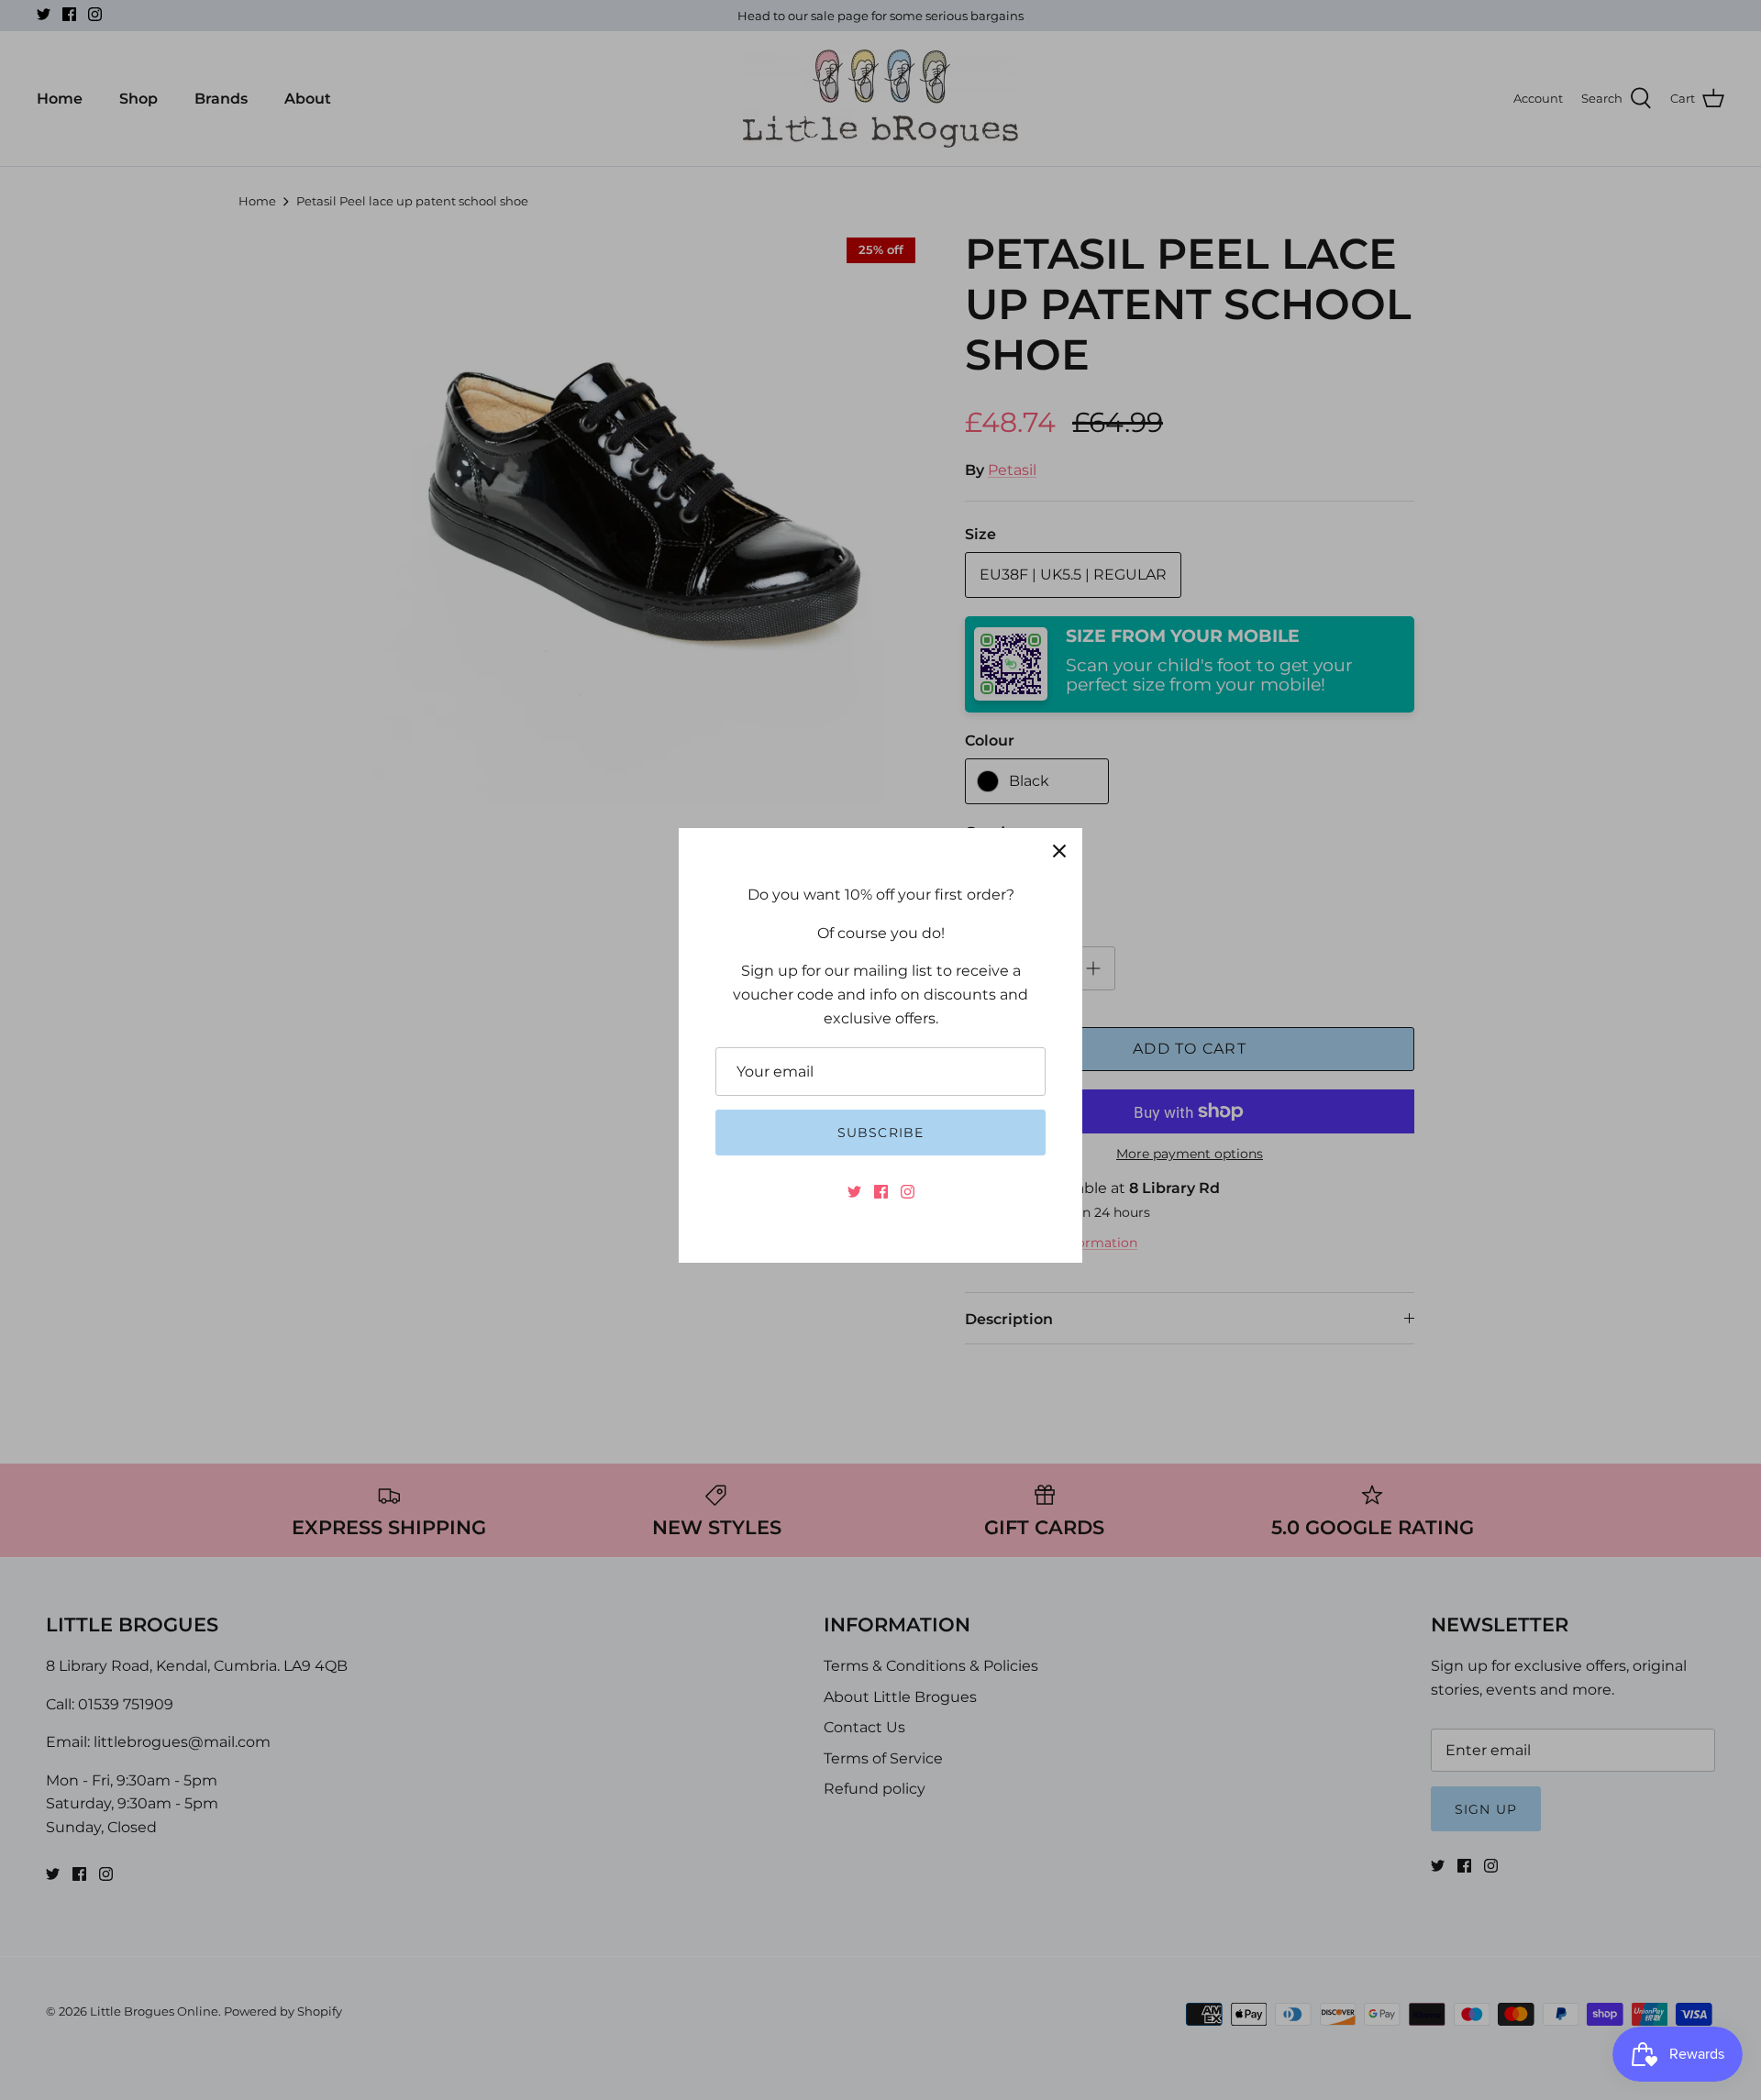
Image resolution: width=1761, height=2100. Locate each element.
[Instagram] (908, 1192)
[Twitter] (854, 1192)
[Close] (1059, 851)
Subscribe (880, 1133)
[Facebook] (881, 1192)
